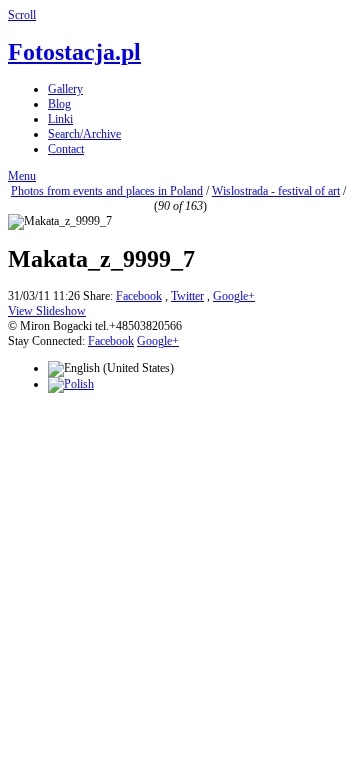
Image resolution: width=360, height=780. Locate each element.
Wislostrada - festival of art (276, 191)
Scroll (22, 15)
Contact (66, 149)
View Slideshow (47, 311)
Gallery (65, 89)
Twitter (187, 296)
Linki (60, 119)
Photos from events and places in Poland (107, 191)
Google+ (234, 296)
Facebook (139, 296)
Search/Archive (84, 134)
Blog (59, 104)
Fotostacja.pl (74, 52)
